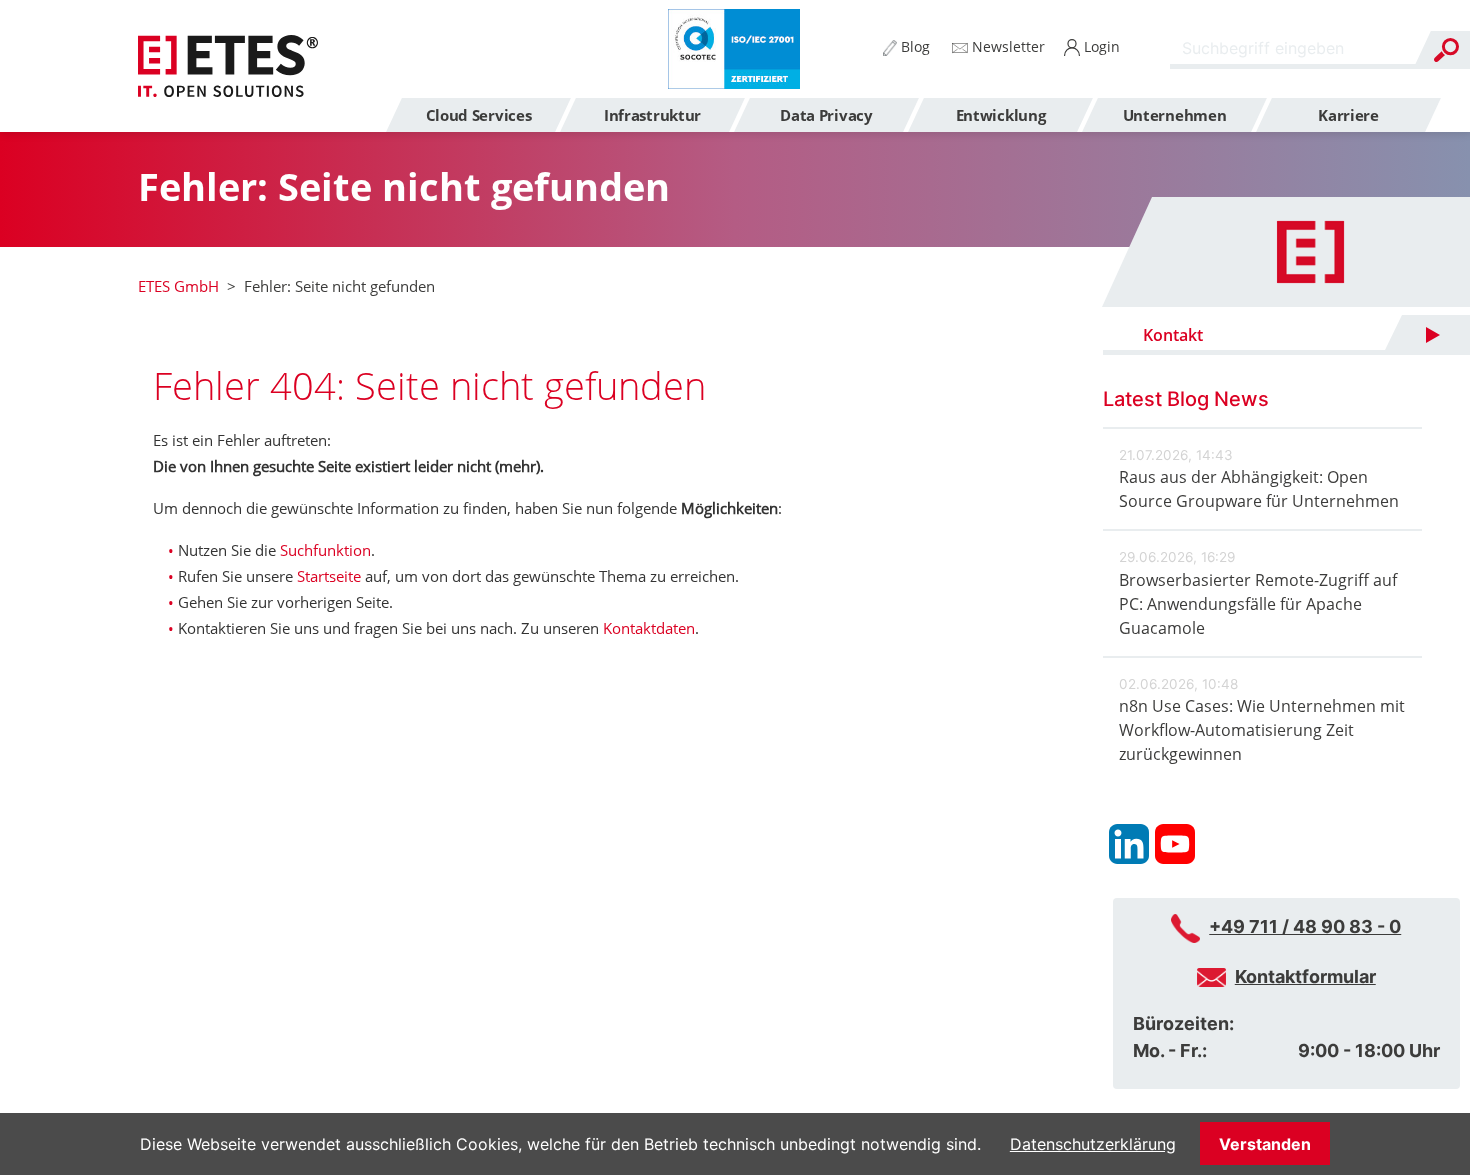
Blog (913, 46)
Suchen (1446, 50)
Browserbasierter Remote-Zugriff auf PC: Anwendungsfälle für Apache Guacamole (1258, 604)
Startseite (329, 576)
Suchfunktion (325, 550)
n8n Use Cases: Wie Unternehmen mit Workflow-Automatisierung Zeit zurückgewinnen (1262, 730)
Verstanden (1265, 1144)
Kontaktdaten (649, 628)
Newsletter (1006, 46)
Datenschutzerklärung (1093, 1144)
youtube (1175, 844)
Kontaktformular (1305, 976)
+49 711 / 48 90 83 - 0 (1305, 926)
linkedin (1129, 844)
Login (1100, 46)
